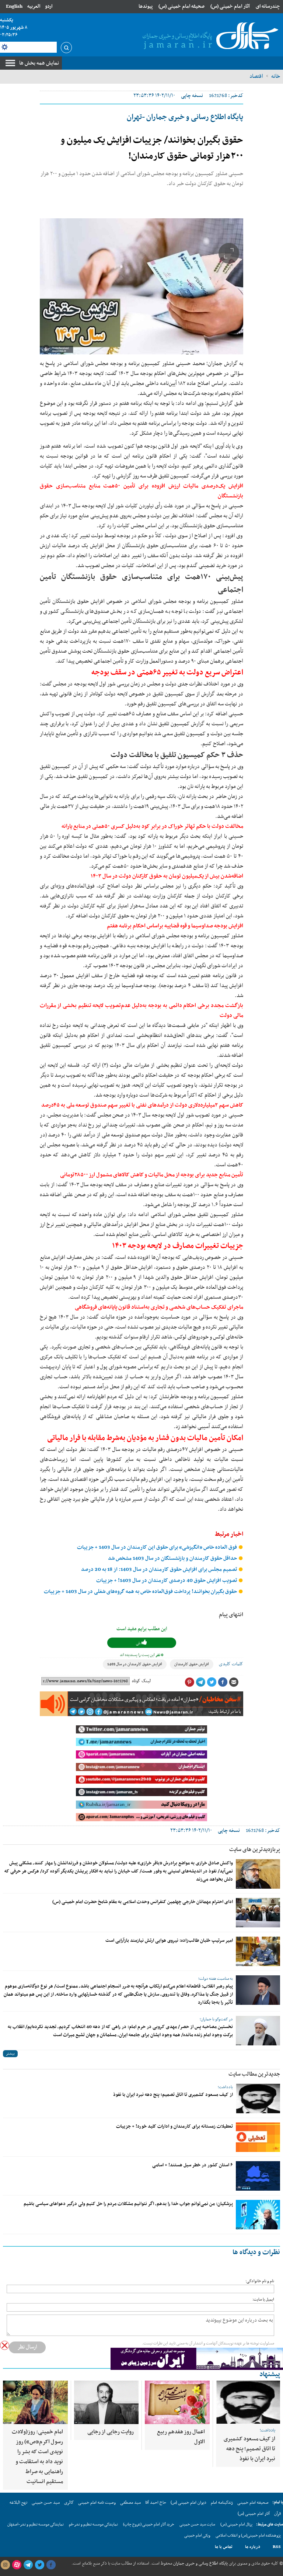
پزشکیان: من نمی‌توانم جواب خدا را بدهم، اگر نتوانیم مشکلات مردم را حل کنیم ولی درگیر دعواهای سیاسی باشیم (128, 2204)
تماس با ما (224, 2547)
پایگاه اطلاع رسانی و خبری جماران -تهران (185, 117)
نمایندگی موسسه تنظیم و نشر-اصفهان (36, 2525)
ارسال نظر (27, 2347)
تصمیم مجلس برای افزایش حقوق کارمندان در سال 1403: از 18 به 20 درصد (160, 1570)
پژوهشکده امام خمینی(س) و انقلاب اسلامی (248, 2536)
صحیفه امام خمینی (253, 2503)
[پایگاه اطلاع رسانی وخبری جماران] (209, 37)
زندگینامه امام (222, 2503)
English (14, 6)
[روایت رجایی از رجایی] (106, 2402)
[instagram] (5, 2565)
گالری (69, 2503)
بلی (139, 1643)
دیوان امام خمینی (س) (188, 2503)
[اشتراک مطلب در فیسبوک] (223, 1682)
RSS (277, 2547)
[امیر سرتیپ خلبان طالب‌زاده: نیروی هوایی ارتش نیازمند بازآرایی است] (258, 1951)
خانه (276, 76)
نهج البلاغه (18, 2503)
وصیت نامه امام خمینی (97, 2503)
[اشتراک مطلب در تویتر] (212, 1682)
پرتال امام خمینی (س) (236, 2525)
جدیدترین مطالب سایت (254, 2074)
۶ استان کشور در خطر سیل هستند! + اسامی (193, 2165)
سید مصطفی (130, 2503)
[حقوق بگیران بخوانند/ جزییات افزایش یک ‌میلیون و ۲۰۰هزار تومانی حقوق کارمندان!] (141, 286)
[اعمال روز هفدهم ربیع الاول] (177, 2402)
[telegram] (28, 2565)
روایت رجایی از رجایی (111, 2432)
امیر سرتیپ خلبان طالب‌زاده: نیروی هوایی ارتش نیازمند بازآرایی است (169, 1941)
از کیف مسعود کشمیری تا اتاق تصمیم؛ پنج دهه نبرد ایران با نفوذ (173, 2095)
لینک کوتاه (141, 1681)
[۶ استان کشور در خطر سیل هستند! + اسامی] (258, 2176)
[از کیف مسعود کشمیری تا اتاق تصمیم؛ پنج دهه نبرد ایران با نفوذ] (258, 2098)
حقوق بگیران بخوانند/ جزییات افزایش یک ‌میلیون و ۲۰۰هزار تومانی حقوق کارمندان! (152, 148)
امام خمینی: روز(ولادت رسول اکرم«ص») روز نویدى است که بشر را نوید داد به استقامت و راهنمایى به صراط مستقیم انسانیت (37, 2457)
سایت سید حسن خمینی (197, 2525)
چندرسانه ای (268, 6)
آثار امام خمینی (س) (230, 6)
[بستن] (5, 2345)
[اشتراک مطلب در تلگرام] (200, 1682)
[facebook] (51, 2565)
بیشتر (10, 2054)
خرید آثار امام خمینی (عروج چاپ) (149, 2525)
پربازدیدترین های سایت (255, 1850)
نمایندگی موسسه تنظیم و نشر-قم (93, 2525)
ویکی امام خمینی (197, 2536)
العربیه (34, 6)
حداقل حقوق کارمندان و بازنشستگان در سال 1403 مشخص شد (173, 1558)
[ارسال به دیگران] (234, 1682)
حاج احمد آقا (156, 2503)
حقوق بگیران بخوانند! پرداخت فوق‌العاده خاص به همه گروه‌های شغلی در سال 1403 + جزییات (141, 1592)
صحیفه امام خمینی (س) (181, 6)
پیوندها (146, 6)
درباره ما (253, 2547)
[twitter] (39, 2565)
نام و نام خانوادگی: (260, 2281)
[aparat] (17, 2565)
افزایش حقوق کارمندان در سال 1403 (135, 1664)
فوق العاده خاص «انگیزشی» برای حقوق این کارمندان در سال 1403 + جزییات (158, 1547)
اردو (49, 6)
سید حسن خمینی (46, 2503)
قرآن (277, 2514)
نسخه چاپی (192, 96)
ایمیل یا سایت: (263, 2300)
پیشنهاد (270, 2374)
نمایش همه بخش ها (39, 63)
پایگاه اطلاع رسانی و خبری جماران (200, 2563)
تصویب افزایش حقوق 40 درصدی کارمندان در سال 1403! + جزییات (167, 1581)
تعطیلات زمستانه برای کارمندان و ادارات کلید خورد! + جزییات (174, 2127)
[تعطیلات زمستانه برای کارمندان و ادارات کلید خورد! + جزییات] (258, 2137)
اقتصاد (256, 76)
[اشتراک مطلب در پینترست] (189, 1682)
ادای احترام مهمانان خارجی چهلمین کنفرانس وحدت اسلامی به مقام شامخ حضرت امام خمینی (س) (143, 1902)
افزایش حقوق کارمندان (192, 1664)
